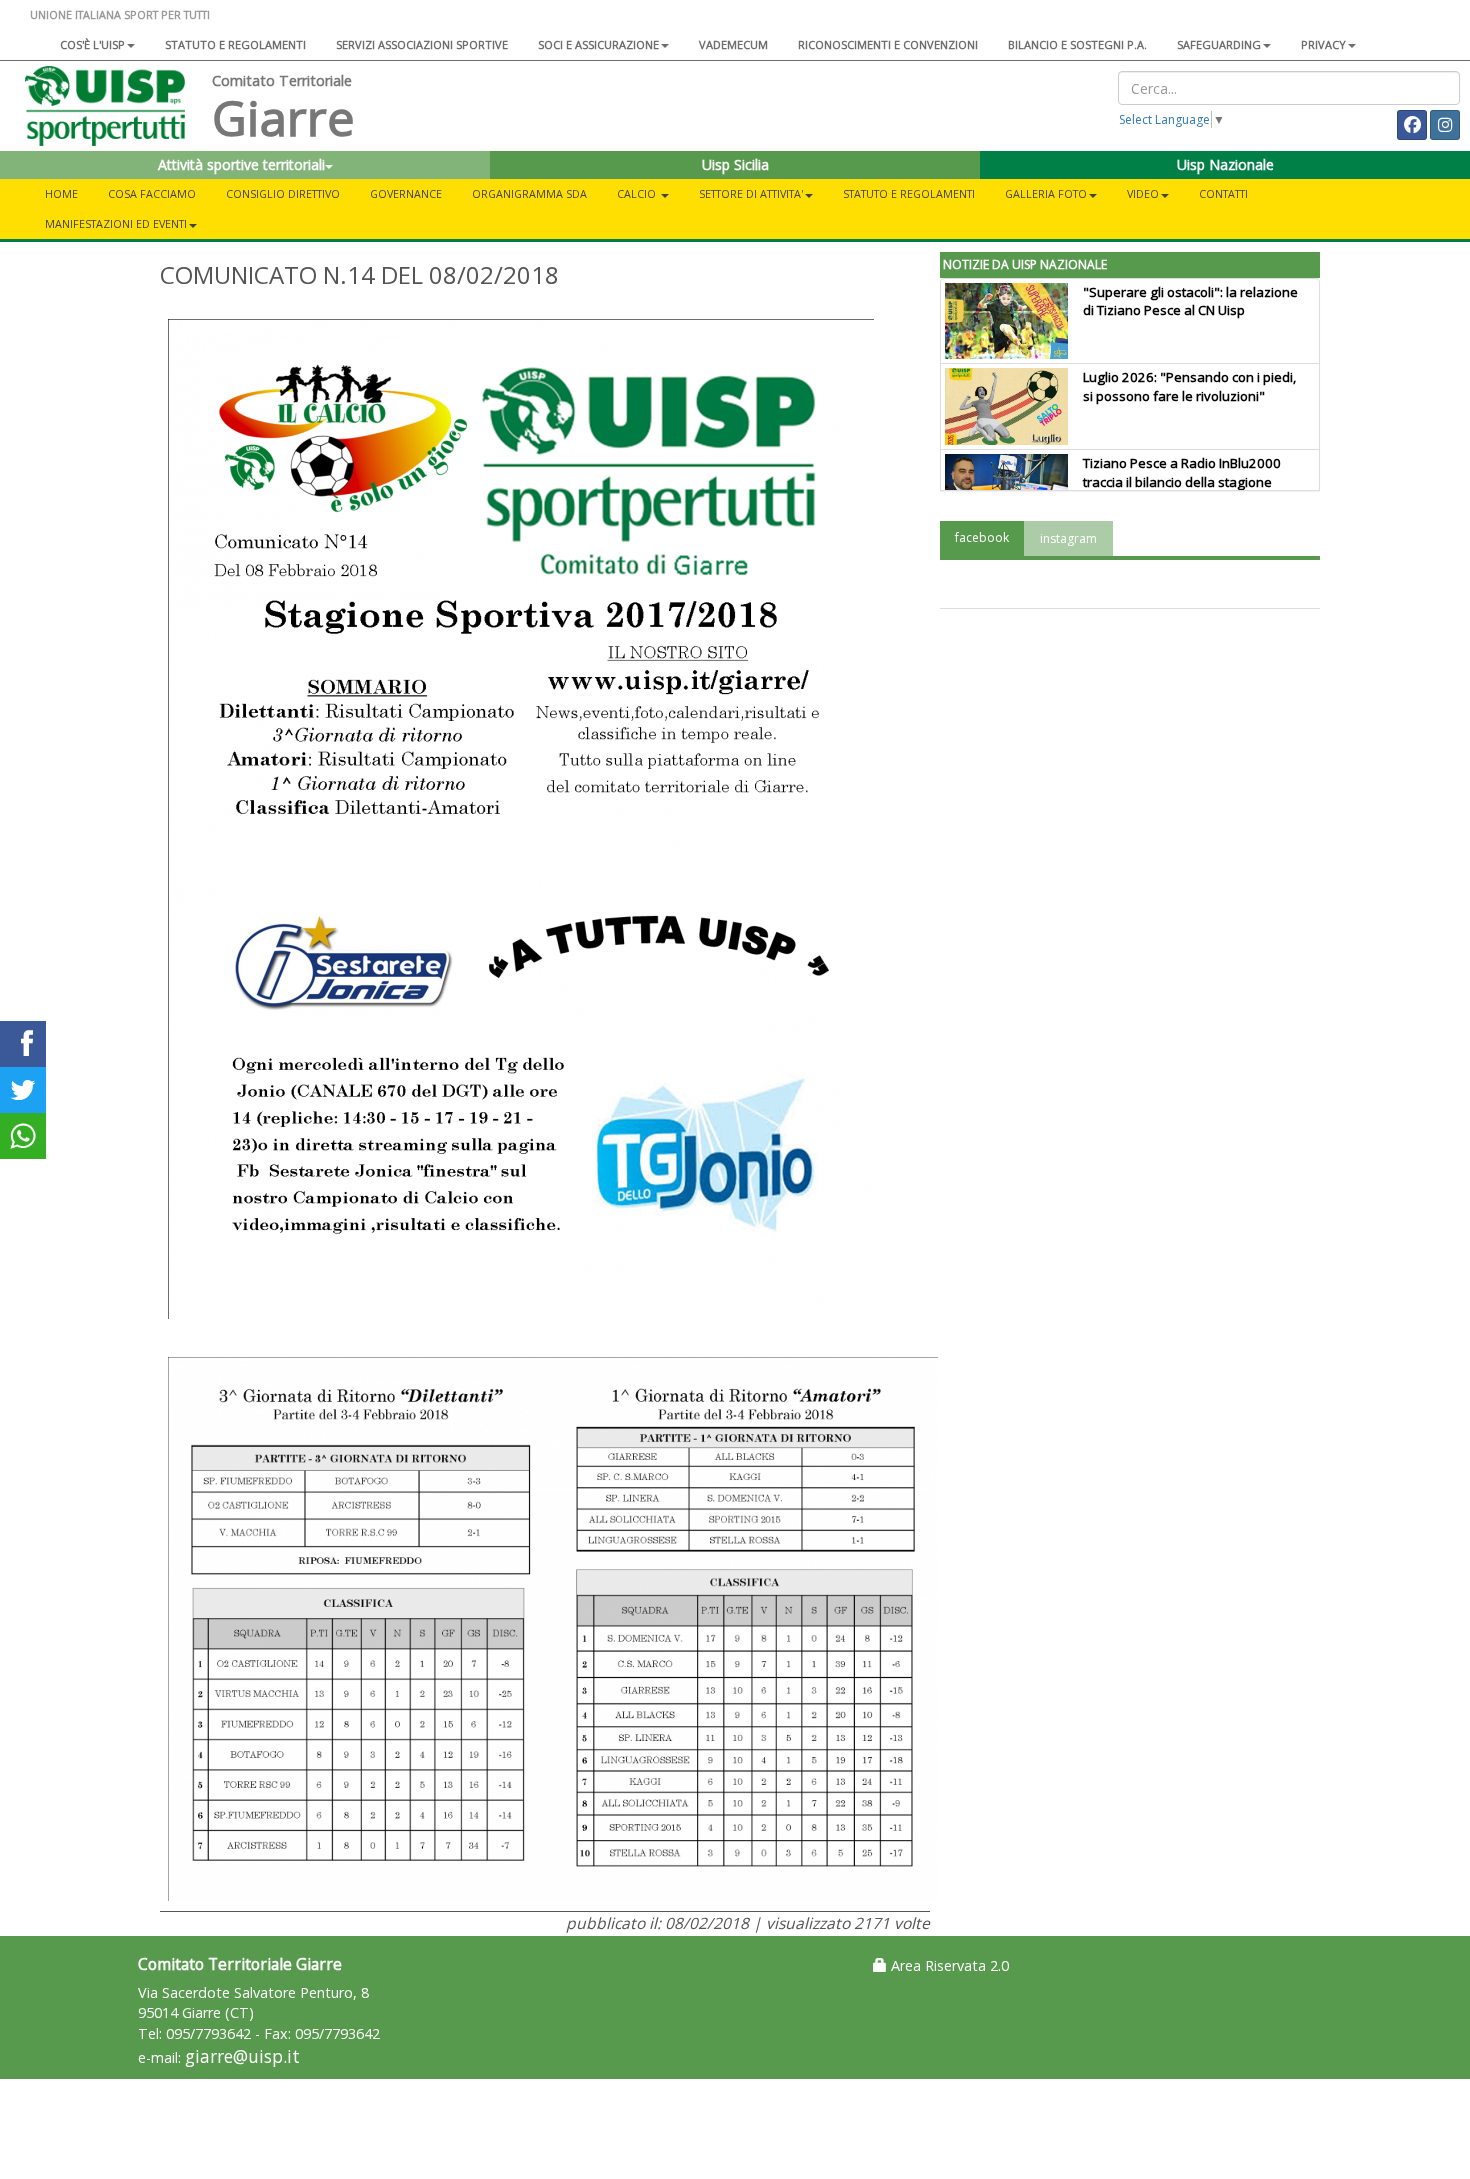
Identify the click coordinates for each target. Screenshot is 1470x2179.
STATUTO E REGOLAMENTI (909, 193)
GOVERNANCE (406, 193)
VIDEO (1143, 193)
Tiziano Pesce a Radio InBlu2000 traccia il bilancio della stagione (1182, 472)
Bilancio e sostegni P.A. (1077, 44)
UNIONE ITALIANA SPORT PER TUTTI (120, 14)
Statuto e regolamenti (235, 44)
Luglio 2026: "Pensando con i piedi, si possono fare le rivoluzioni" (1189, 386)
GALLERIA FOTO (1046, 193)
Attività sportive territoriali (241, 164)
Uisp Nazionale (1225, 164)
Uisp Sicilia (735, 164)
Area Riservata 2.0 (948, 1965)
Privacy (1323, 44)
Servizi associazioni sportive (422, 44)
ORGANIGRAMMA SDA (529, 193)
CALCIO (638, 193)
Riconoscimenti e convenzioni (888, 44)
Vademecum (733, 44)
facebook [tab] (982, 537)
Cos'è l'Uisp (92, 44)
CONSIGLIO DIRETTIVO (283, 193)
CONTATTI (1223, 193)
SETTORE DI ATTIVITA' (751, 193)
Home (61, 193)
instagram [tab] (1068, 538)
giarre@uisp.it (242, 2056)
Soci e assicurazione (598, 44)
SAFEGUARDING (1219, 44)
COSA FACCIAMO (152, 193)
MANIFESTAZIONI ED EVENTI (116, 223)
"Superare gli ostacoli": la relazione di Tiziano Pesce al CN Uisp (1190, 301)
